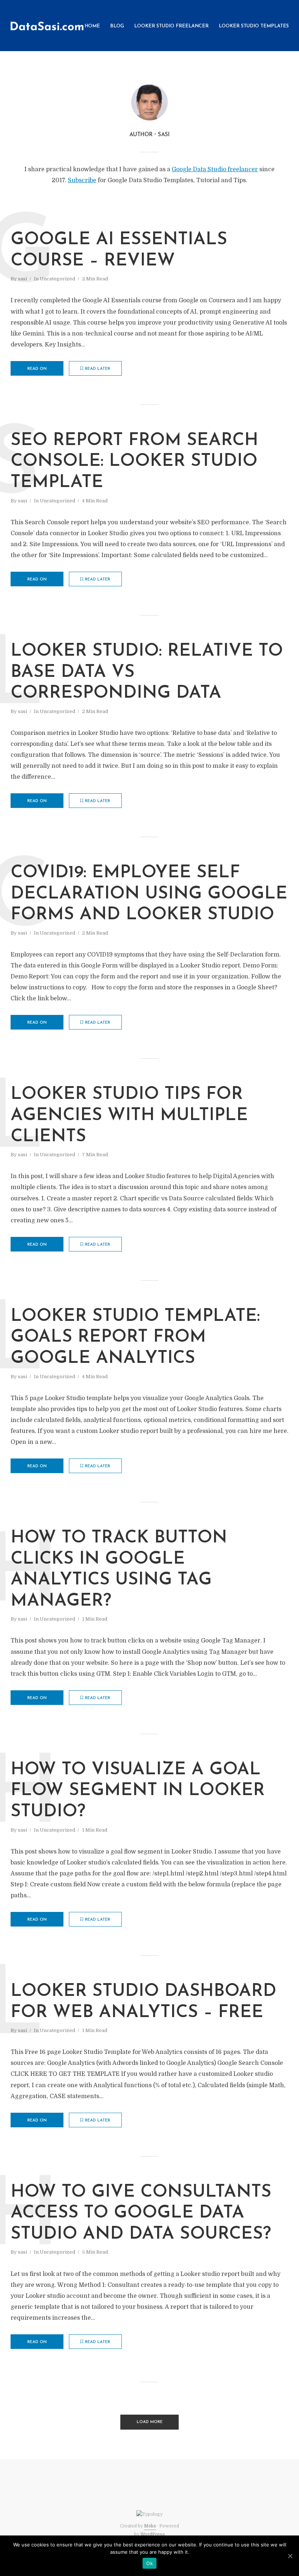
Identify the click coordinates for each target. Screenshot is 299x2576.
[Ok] (290, 2556)
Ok (149, 2563)
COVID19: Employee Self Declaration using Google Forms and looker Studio (149, 894)
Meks (150, 2526)
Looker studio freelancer (171, 26)
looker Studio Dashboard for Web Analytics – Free (143, 2002)
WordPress (153, 2534)
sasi (22, 279)
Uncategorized (57, 279)
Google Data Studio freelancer (215, 169)
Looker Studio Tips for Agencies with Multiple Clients (129, 1115)
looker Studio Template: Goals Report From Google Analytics (135, 1337)
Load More (150, 2422)
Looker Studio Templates (254, 26)
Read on (37, 369)
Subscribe (82, 180)
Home (92, 26)
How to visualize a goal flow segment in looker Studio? (138, 1791)
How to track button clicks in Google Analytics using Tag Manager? (119, 1570)
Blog (117, 26)
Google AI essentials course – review (119, 250)
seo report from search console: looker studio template (134, 462)
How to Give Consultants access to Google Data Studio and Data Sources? (141, 2213)
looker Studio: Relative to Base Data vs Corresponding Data (147, 672)
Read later (98, 369)
